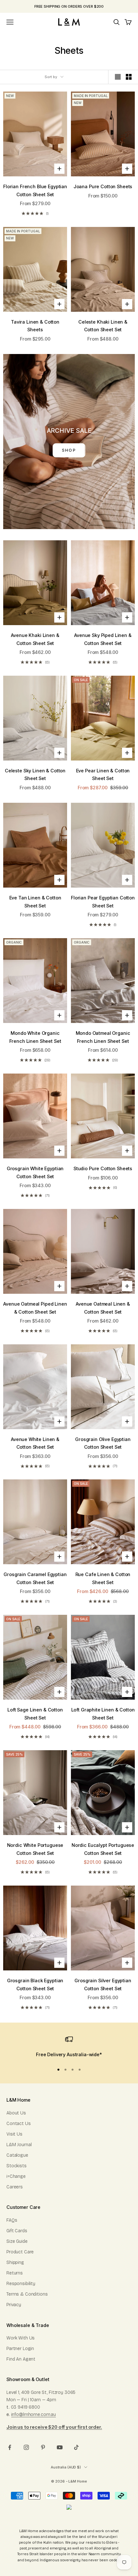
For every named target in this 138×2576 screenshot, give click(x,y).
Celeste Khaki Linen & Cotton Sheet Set (103, 326)
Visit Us (14, 2134)
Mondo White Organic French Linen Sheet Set (35, 1037)
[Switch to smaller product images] (129, 77)
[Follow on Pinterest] (43, 2447)
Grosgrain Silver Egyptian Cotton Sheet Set (103, 1984)
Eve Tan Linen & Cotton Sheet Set (35, 902)
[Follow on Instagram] (26, 2447)
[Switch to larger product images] (118, 77)
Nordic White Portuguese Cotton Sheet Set (35, 1849)
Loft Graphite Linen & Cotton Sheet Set (103, 1714)
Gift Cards (17, 2231)
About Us (16, 2113)
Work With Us (21, 2338)
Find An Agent (21, 2359)
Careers (15, 2187)
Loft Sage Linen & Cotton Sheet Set (35, 1714)
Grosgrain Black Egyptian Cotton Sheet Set (35, 1984)
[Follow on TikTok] (76, 2447)
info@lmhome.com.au (34, 2415)
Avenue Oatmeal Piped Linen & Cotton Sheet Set (35, 1308)
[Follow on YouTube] (60, 2447)
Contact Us (19, 2124)
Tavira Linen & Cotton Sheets (35, 326)
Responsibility (21, 2284)
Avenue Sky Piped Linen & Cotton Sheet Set (103, 639)
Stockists (17, 2166)
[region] (69, 2047)
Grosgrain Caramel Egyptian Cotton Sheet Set (35, 1578)
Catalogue (17, 2155)
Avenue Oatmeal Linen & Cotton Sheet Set (103, 1308)
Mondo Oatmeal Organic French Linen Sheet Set (103, 1037)
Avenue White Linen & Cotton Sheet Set (35, 1443)
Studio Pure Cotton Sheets (103, 1168)
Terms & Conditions (27, 2294)
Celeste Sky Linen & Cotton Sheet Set (35, 774)
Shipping (15, 2262)
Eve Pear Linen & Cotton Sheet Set (103, 774)
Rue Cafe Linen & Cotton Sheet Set (103, 1578)
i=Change (16, 2176)
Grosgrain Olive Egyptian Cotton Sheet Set (103, 1443)
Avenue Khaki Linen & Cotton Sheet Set (35, 639)
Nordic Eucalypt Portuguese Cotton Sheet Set (103, 1849)
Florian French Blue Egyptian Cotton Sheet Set (35, 190)
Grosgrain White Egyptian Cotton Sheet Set (35, 1172)
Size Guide (17, 2241)
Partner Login (20, 2349)
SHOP (69, 450)
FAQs (12, 2220)
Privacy (14, 2305)
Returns (15, 2273)
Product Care (20, 2252)
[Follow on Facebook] (10, 2447)
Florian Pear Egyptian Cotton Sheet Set (103, 902)
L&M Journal (19, 2145)
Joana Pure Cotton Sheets (103, 186)
